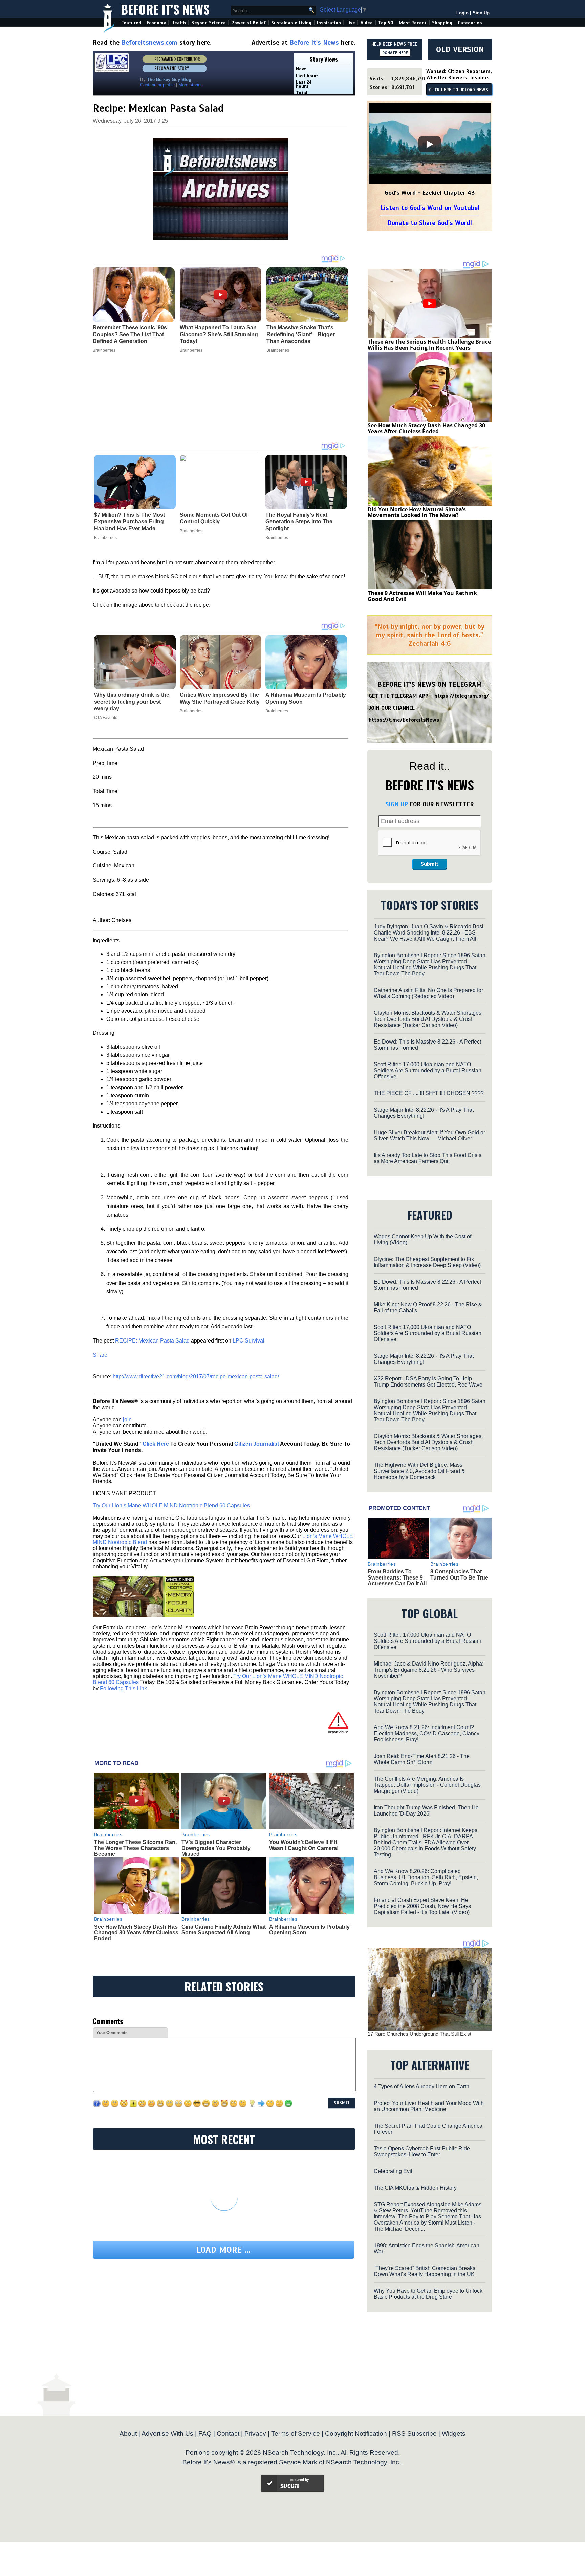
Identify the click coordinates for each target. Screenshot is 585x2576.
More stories (191, 85)
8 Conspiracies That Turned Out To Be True (459, 1575)
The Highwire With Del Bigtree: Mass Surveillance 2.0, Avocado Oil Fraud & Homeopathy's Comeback (419, 1471)
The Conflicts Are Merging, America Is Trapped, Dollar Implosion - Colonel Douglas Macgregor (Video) (427, 1785)
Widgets (454, 2434)
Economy (156, 23)
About (128, 2434)
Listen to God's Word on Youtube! (430, 208)
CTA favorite (106, 718)
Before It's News (165, 9)
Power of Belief (248, 23)
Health (179, 23)
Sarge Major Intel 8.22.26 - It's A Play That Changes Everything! (424, 1113)
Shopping (442, 23)
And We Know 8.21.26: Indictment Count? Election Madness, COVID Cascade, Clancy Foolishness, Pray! (427, 1733)
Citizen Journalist (257, 1444)
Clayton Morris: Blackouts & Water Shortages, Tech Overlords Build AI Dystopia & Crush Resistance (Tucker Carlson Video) (428, 1019)
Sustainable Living (291, 23)
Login (462, 13)
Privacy (255, 2434)
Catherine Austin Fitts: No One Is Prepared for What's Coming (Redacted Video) (428, 993)
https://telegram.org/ (462, 696)
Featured (131, 23)
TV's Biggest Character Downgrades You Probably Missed (216, 1848)
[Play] (430, 144)
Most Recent (413, 23)
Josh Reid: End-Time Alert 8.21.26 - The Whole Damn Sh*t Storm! (422, 1759)
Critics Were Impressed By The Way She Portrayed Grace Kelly (220, 698)
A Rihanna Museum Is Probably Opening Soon (306, 698)
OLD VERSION (460, 49)
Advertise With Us (167, 2434)
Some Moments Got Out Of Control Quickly (214, 518)
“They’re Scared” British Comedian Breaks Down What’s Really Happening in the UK (425, 2271)
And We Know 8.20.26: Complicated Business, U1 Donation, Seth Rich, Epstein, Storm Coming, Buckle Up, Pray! (426, 1877)
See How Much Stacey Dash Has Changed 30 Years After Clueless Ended (136, 1933)
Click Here (156, 1444)
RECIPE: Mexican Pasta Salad (152, 1341)
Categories (470, 23)
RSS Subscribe (414, 2434)
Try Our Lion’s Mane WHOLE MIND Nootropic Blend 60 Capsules (171, 1506)
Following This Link (123, 1688)
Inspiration (329, 23)
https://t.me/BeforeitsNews (404, 720)
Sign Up (481, 13)
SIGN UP (397, 804)
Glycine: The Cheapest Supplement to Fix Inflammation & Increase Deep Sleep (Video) (427, 1262)
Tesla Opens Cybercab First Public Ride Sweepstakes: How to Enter (422, 2152)
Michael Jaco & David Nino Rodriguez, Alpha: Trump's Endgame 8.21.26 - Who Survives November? (429, 1670)
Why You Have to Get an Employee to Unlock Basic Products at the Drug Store (428, 2294)
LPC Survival (248, 1341)
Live (351, 23)
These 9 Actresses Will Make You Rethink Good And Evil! (422, 596)
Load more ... (223, 2250)
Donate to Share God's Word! (430, 223)
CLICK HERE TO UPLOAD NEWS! (459, 90)
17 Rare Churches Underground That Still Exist (419, 2034)
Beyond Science (209, 23)
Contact (228, 2434)
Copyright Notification (356, 2434)
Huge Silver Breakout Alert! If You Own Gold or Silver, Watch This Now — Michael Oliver (429, 1135)
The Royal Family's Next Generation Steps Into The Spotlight (299, 522)
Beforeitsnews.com (149, 42)
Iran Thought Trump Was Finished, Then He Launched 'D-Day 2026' (426, 1811)
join (127, 1420)
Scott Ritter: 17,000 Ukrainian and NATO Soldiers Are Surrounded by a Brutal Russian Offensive (428, 1070)
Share (100, 1355)
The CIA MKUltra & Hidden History (415, 2188)
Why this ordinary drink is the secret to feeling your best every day (132, 702)
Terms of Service (296, 2434)
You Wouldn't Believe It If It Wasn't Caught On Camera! (304, 1845)
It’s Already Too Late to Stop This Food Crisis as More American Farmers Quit (428, 1158)
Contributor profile (157, 85)
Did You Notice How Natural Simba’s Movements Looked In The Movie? (417, 512)
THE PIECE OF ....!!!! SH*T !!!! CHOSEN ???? (429, 1093)
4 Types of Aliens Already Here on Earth (421, 2087)
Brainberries (105, 538)
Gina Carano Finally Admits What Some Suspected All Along (224, 1930)
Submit (430, 864)
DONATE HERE (395, 53)
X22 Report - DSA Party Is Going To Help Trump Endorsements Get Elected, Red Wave (428, 1382)
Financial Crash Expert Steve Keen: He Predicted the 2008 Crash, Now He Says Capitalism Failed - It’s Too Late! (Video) (422, 1906)
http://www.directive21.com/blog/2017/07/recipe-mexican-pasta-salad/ (196, 1377)
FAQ (205, 2434)
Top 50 (386, 23)
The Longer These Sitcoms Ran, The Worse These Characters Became (135, 1848)
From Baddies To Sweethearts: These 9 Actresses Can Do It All (397, 1577)
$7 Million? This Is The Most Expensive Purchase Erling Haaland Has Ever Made (129, 522)
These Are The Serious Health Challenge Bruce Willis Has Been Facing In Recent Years (429, 345)
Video (367, 23)
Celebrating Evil (393, 2171)
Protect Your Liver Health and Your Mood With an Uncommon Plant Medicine (429, 2106)
